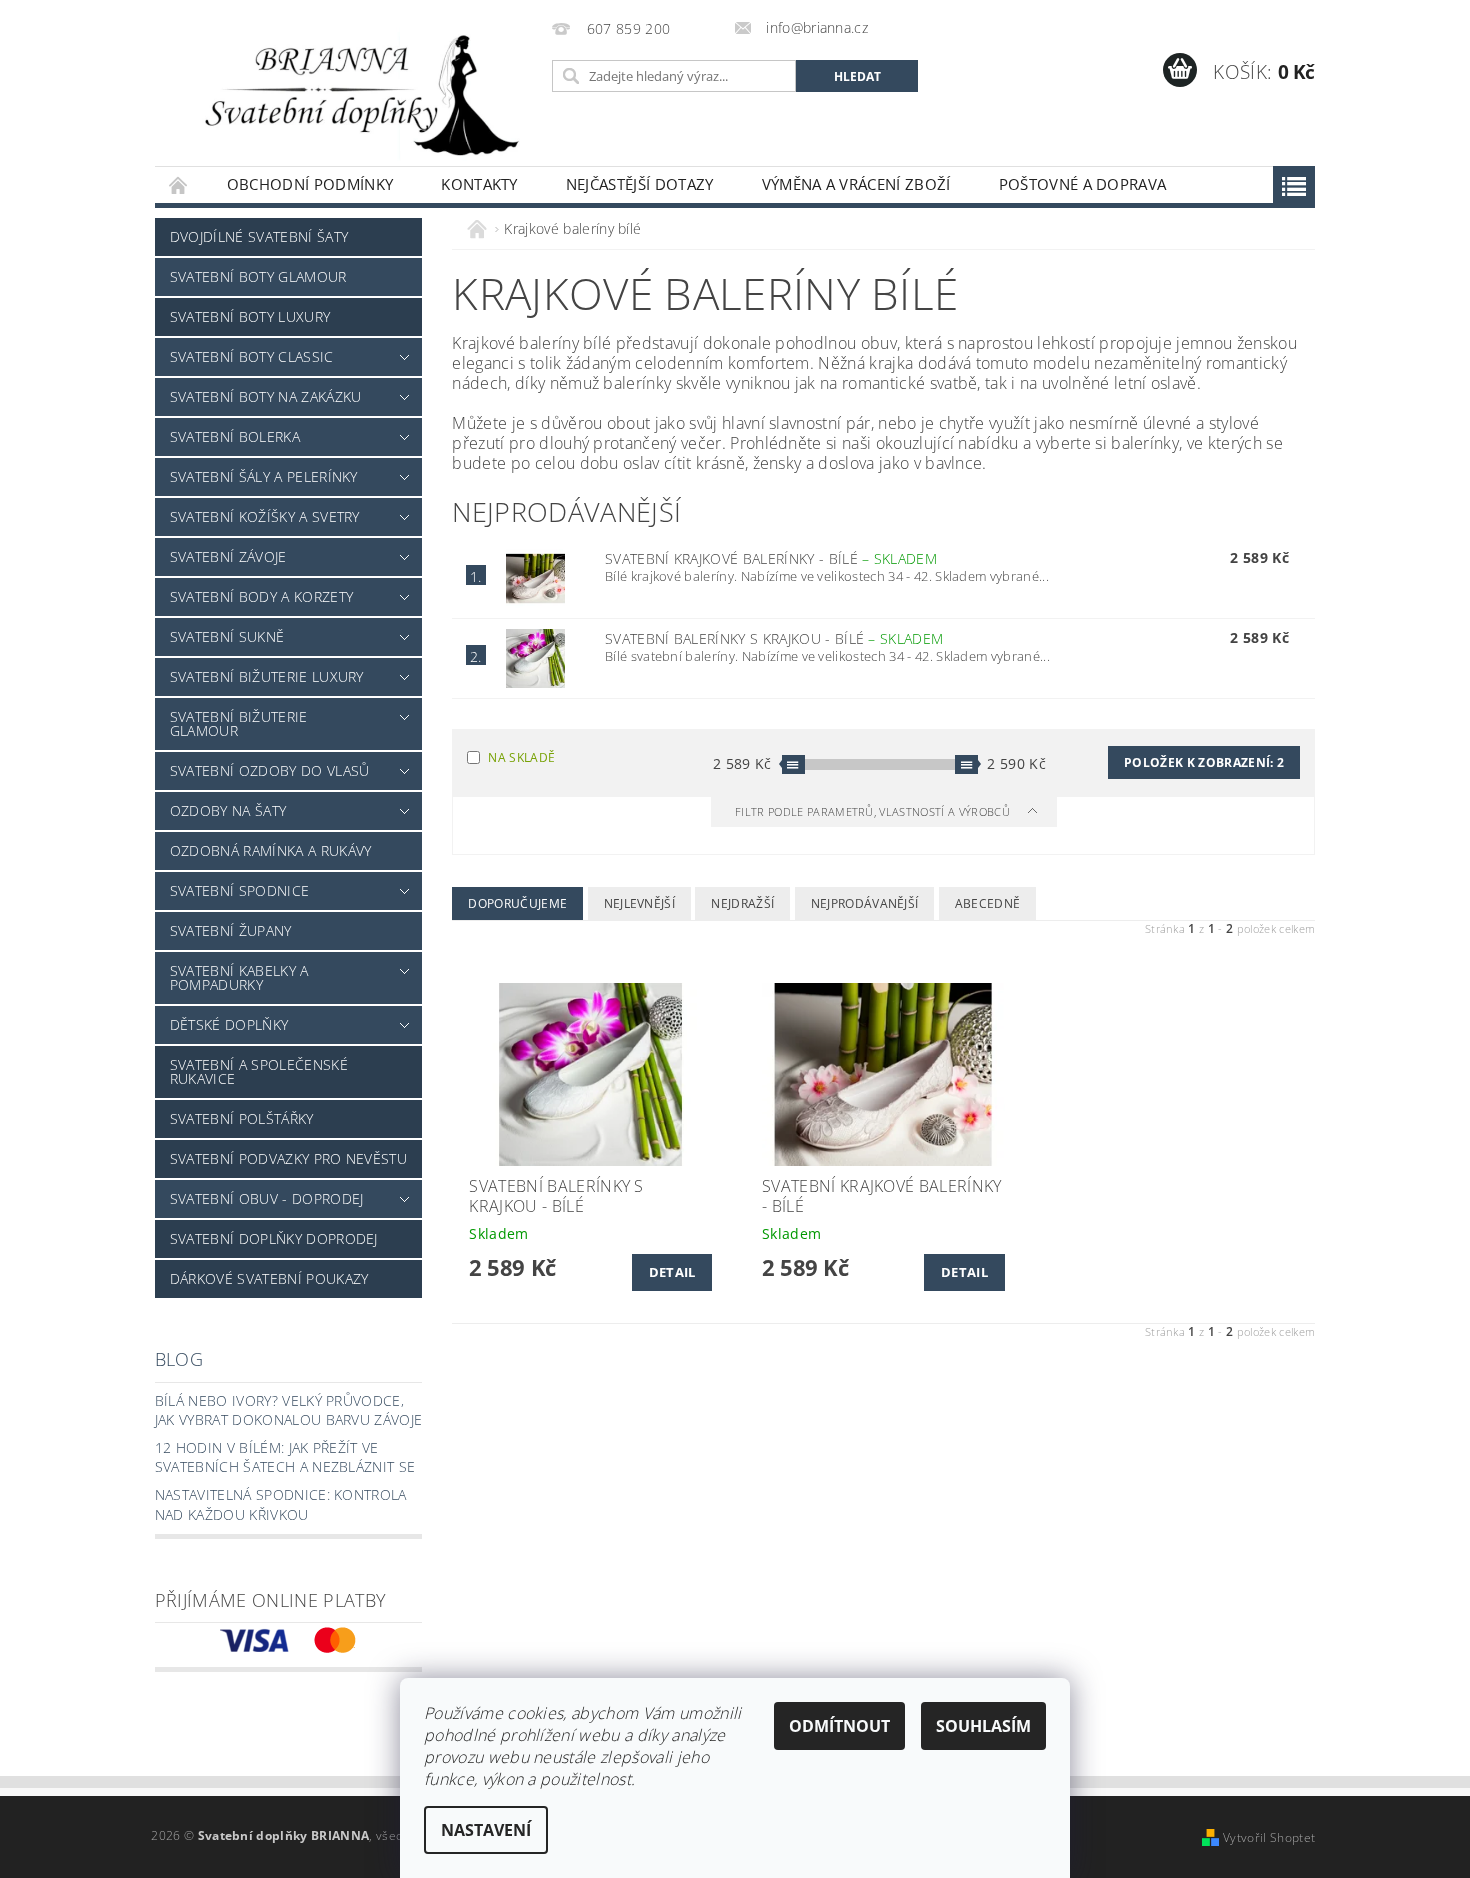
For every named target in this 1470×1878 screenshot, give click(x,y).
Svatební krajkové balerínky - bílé (771, 558)
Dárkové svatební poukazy (269, 1278)
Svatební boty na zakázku (266, 396)
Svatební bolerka (235, 436)
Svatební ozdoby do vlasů (270, 770)
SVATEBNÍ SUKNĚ (227, 636)
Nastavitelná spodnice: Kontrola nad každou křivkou (281, 1504)
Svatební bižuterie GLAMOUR (239, 723)
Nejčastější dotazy (640, 184)
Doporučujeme (517, 903)
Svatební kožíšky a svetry (265, 516)
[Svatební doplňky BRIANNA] (350, 93)
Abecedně (988, 903)
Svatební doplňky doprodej (274, 1238)
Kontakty (479, 184)
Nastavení (486, 1830)
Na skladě (521, 757)
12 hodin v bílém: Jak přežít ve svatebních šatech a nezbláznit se (285, 1457)
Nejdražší (742, 903)
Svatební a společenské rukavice (259, 1071)
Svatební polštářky (242, 1118)
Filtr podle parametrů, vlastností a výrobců (874, 811)
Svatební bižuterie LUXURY (267, 676)
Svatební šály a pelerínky (264, 476)
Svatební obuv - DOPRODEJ (267, 1198)
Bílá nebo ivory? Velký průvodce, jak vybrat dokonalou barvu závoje (289, 1410)
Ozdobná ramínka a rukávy (271, 850)
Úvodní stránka (179, 184)
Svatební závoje (228, 556)
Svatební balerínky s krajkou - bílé (774, 638)
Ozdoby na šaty (228, 810)
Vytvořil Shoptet (1269, 1837)
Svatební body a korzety (261, 596)
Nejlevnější (640, 903)
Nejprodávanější (865, 903)
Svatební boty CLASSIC (252, 356)
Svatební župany (231, 930)
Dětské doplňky (229, 1024)
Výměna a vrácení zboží (856, 184)
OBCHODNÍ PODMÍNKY (310, 184)
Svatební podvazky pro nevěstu (288, 1158)
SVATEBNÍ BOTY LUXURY (250, 316)
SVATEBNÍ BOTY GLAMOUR (258, 276)
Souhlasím (983, 1726)
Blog (179, 1359)
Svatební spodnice (239, 890)
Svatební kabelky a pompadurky (239, 977)
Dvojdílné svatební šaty (259, 236)
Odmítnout (839, 1726)
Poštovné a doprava (1083, 184)
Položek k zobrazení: (1204, 762)
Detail (672, 1272)
